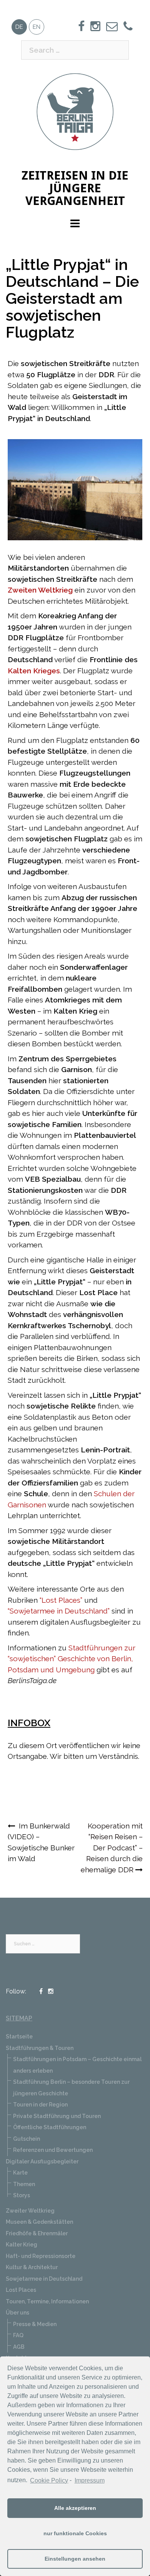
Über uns (17, 2313)
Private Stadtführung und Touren (57, 2116)
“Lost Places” (61, 1600)
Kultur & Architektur (32, 2267)
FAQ (18, 2335)
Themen (24, 2184)
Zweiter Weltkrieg (30, 2211)
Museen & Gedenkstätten (39, 2222)
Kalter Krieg (22, 2245)
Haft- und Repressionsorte (41, 2256)
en (37, 27)
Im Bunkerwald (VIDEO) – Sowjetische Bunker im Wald (41, 1842)
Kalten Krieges (34, 671)
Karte (20, 2173)
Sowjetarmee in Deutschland (44, 2279)
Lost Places (21, 2290)
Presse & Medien (35, 2324)
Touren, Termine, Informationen (47, 2301)
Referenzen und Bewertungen (53, 2150)
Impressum (89, 2480)
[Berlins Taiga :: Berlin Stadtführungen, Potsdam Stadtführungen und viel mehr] (75, 111)
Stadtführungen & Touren (40, 2048)
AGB (19, 2347)
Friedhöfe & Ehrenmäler (37, 2233)
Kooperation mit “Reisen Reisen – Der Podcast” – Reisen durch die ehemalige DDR (112, 1848)
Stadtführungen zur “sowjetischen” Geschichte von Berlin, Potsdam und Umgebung (72, 1659)
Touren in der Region (40, 2105)
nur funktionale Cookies (75, 2533)
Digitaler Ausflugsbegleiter (42, 2161)
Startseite (19, 2036)
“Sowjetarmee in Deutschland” (59, 1611)
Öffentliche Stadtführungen (50, 2127)
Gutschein (27, 2139)
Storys (22, 2195)
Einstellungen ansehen (75, 2559)
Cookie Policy (49, 2480)
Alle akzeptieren (75, 2508)
